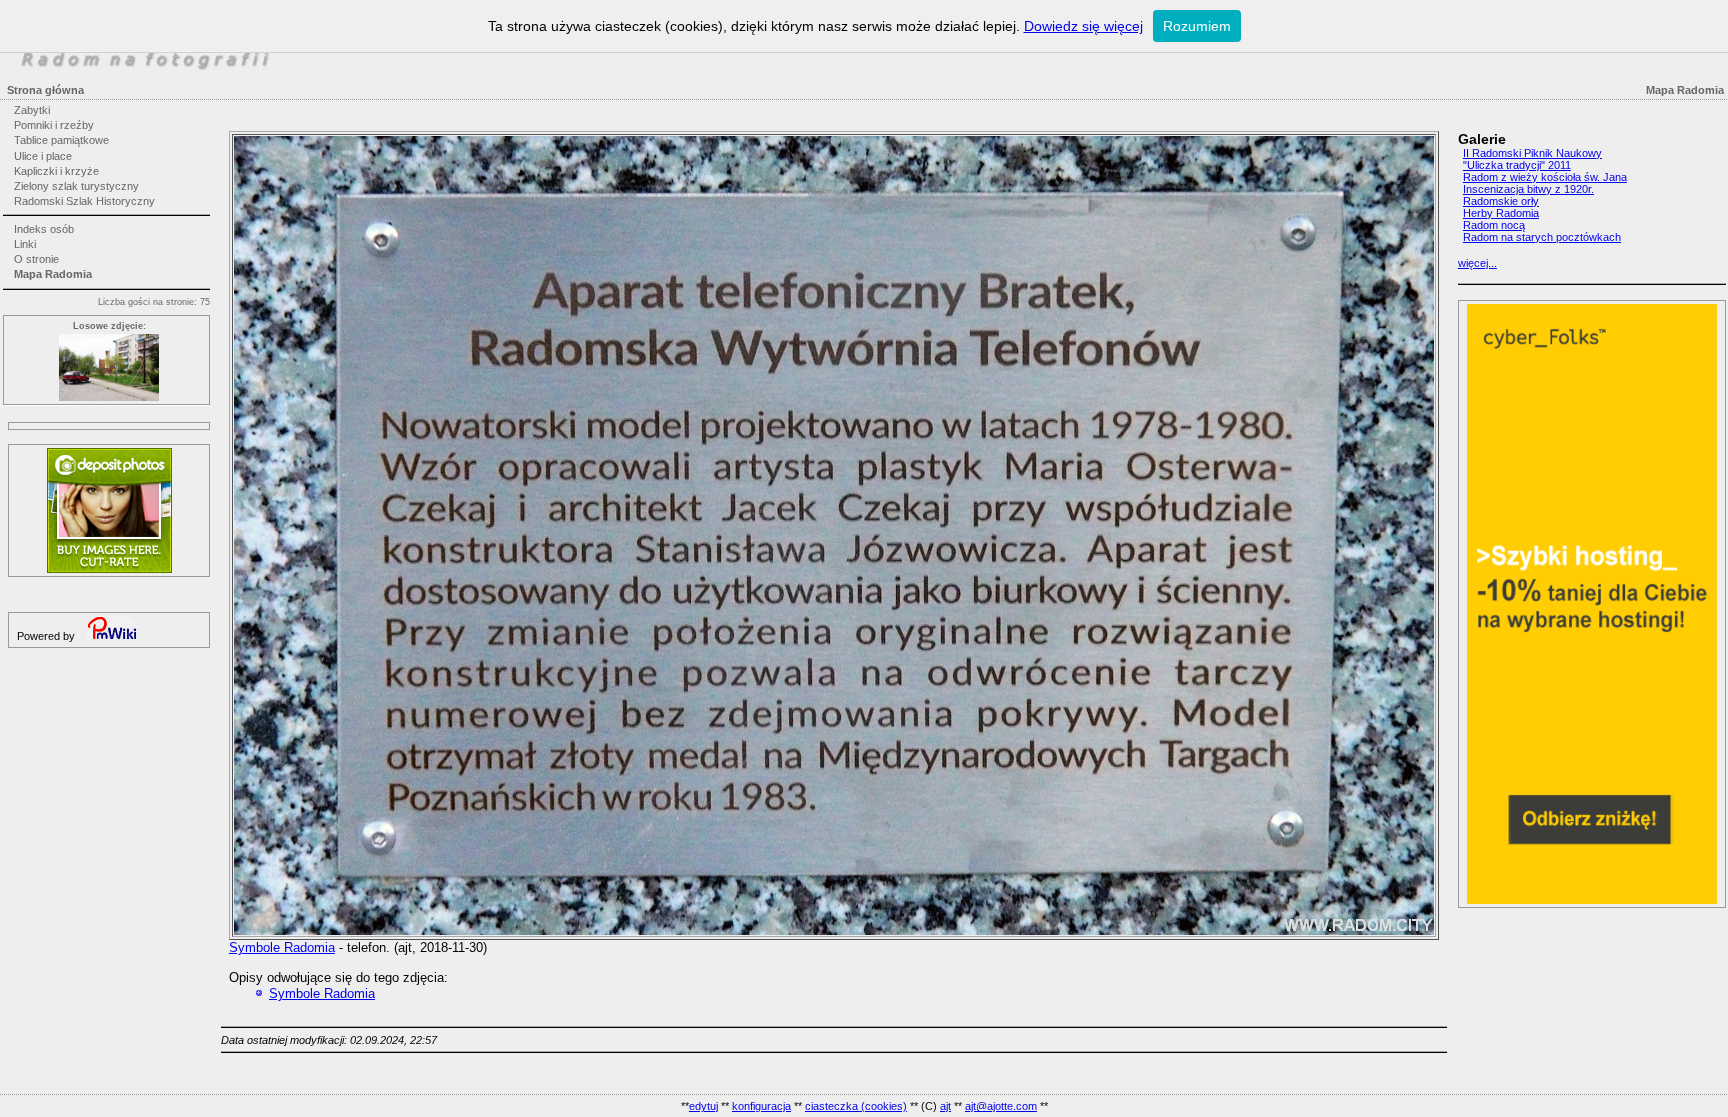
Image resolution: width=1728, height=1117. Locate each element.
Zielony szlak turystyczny (76, 186)
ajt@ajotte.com (1001, 1106)
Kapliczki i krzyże (56, 171)
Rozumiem (1197, 26)
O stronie (36, 259)
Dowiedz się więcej (1083, 26)
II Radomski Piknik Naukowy (1532, 153)
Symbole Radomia (282, 947)
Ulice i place (43, 156)
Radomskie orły (1501, 201)
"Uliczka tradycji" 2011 (1517, 165)
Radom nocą (1494, 225)
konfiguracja (761, 1106)
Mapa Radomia (53, 274)
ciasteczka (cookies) (856, 1106)
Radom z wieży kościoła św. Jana (1545, 177)
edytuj (703, 1106)
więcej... (1477, 263)
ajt (945, 1106)
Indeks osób (44, 229)
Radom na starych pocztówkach (1542, 237)
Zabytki (32, 110)
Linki (25, 244)
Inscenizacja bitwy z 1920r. (1528, 189)
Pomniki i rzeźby (54, 125)
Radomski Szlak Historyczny (84, 201)
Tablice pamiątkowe (61, 140)
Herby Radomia (1501, 213)
